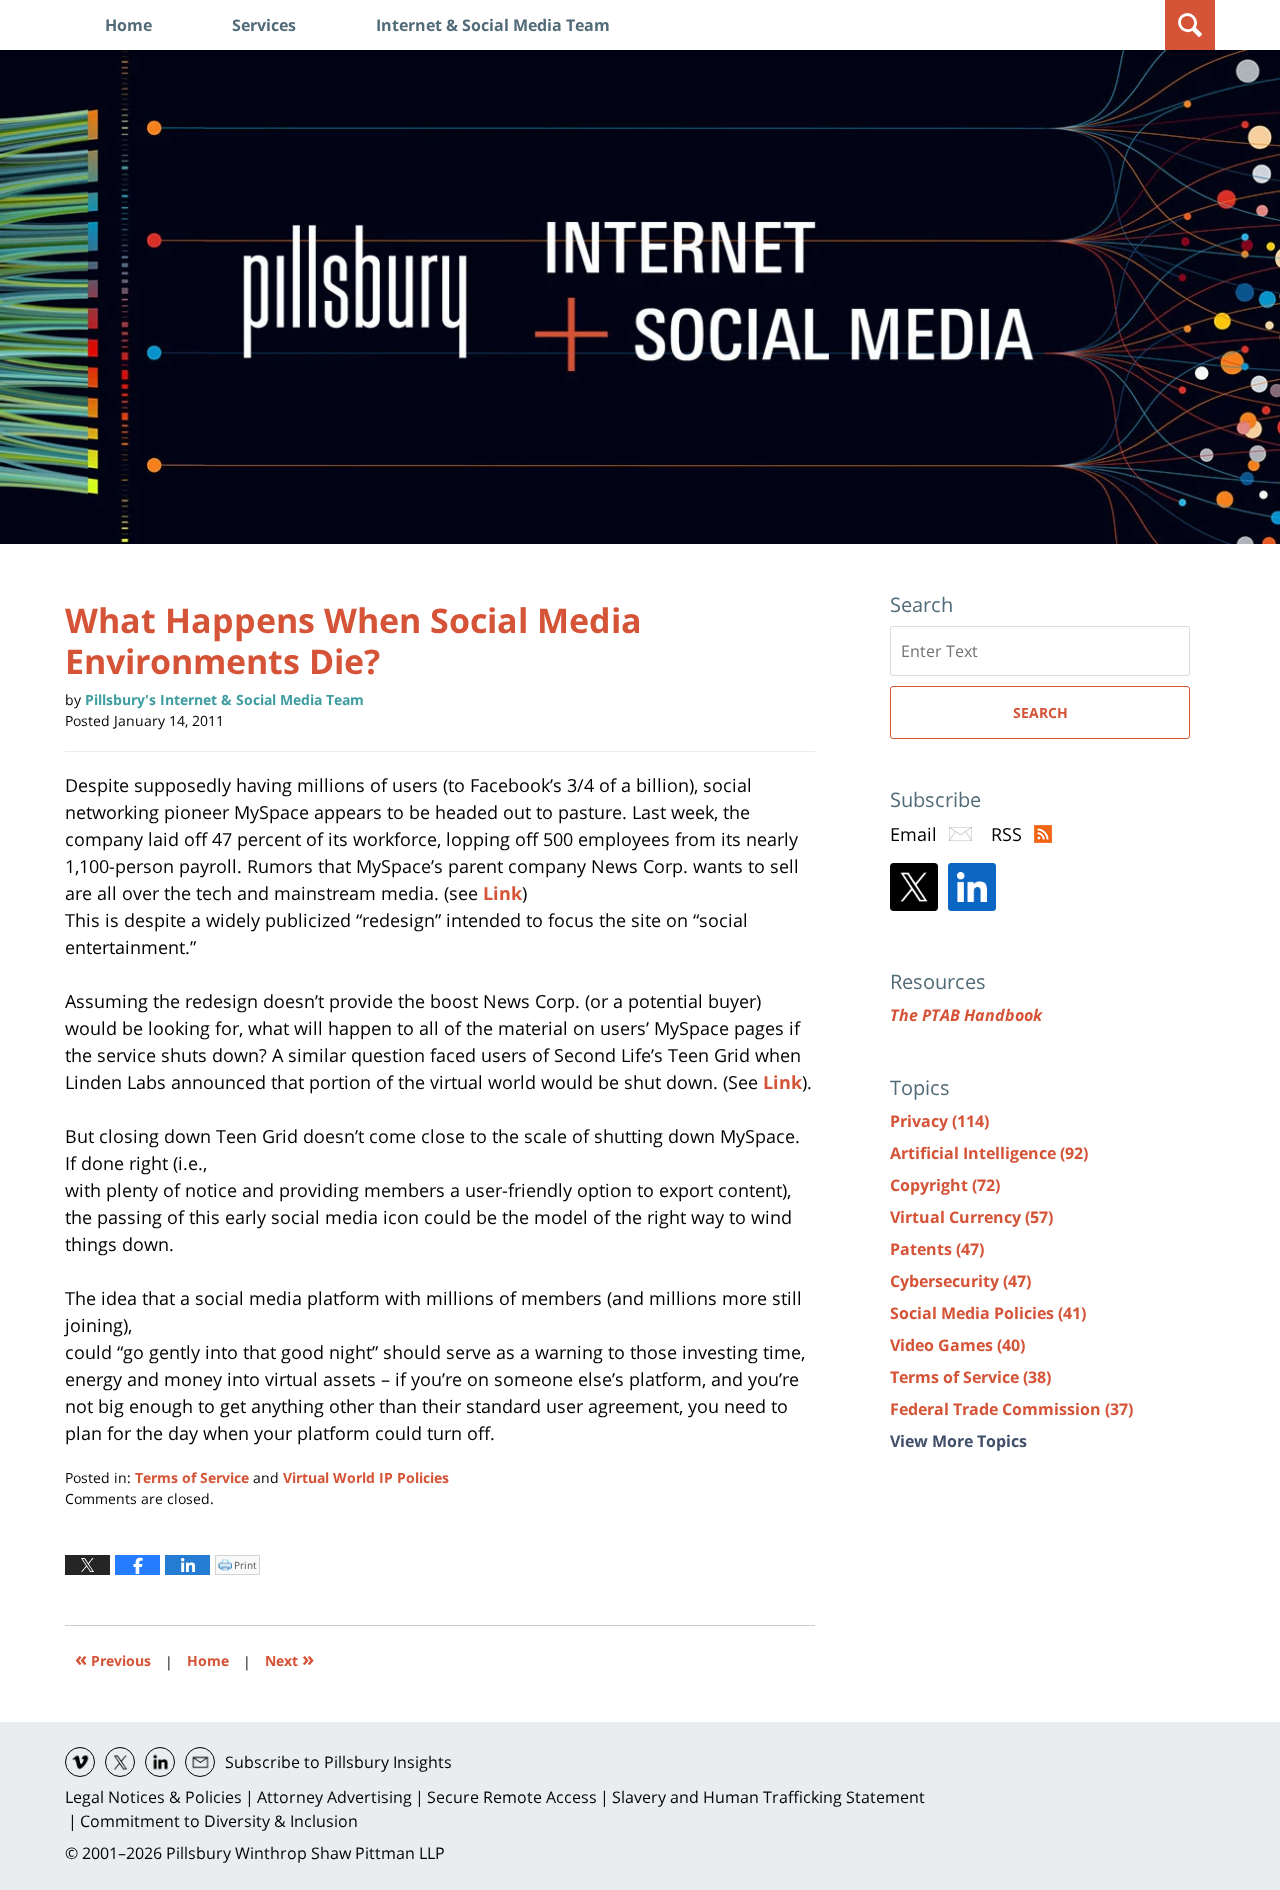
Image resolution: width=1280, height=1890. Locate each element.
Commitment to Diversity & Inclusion (219, 1821)
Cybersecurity (960, 1281)
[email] (200, 1762)
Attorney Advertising (334, 1797)
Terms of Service (192, 1477)
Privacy (939, 1121)
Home (128, 25)
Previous (113, 1658)
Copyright (945, 1185)
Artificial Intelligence (989, 1153)
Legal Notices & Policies (153, 1797)
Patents (937, 1249)
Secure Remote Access (512, 1797)
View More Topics (958, 1441)
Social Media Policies (988, 1313)
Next (289, 1658)
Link (502, 893)
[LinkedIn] (972, 887)
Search (1040, 712)
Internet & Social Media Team (493, 25)
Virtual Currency (971, 1217)
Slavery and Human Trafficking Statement (768, 1797)
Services (264, 25)
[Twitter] (914, 887)
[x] (120, 1762)
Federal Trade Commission (1011, 1409)
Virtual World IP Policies (366, 1477)
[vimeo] (80, 1762)
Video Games (957, 1345)
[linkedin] (160, 1762)
